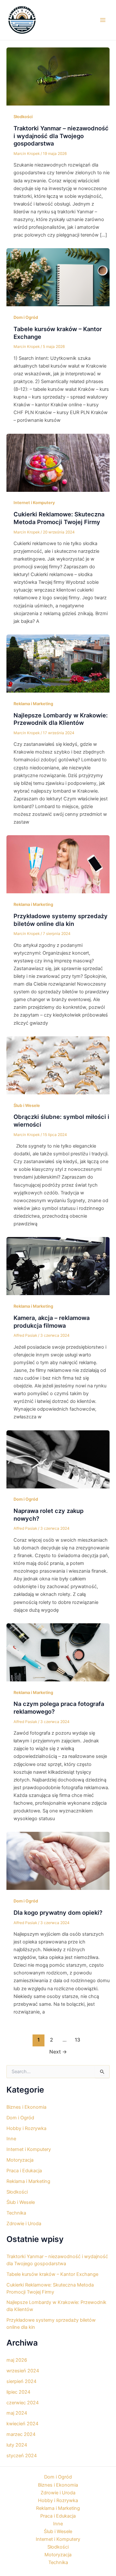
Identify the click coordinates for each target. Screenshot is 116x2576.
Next (58, 2052)
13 (77, 2040)
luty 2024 (17, 2445)
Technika (16, 2213)
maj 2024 (17, 2413)
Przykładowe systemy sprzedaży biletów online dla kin (61, 920)
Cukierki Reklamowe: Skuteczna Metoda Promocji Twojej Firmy (59, 518)
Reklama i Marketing (33, 704)
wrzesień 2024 (23, 2371)
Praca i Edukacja (24, 2171)
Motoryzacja (20, 2160)
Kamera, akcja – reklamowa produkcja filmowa (52, 1322)
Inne (11, 2139)
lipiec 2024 (18, 2392)
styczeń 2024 (22, 2456)
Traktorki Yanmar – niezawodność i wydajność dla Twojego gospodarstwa (61, 136)
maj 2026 (17, 2360)
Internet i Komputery (34, 503)
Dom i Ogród (26, 317)
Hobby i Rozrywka (26, 2128)
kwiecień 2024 (22, 2424)
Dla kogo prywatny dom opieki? (58, 1912)
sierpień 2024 (21, 2381)
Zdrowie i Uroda (24, 2224)
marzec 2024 (21, 2434)
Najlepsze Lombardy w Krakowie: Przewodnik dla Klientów (61, 719)
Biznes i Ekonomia (26, 2107)
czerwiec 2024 (23, 2403)
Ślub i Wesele (27, 1105)
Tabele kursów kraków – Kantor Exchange (52, 2274)
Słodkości (23, 117)
